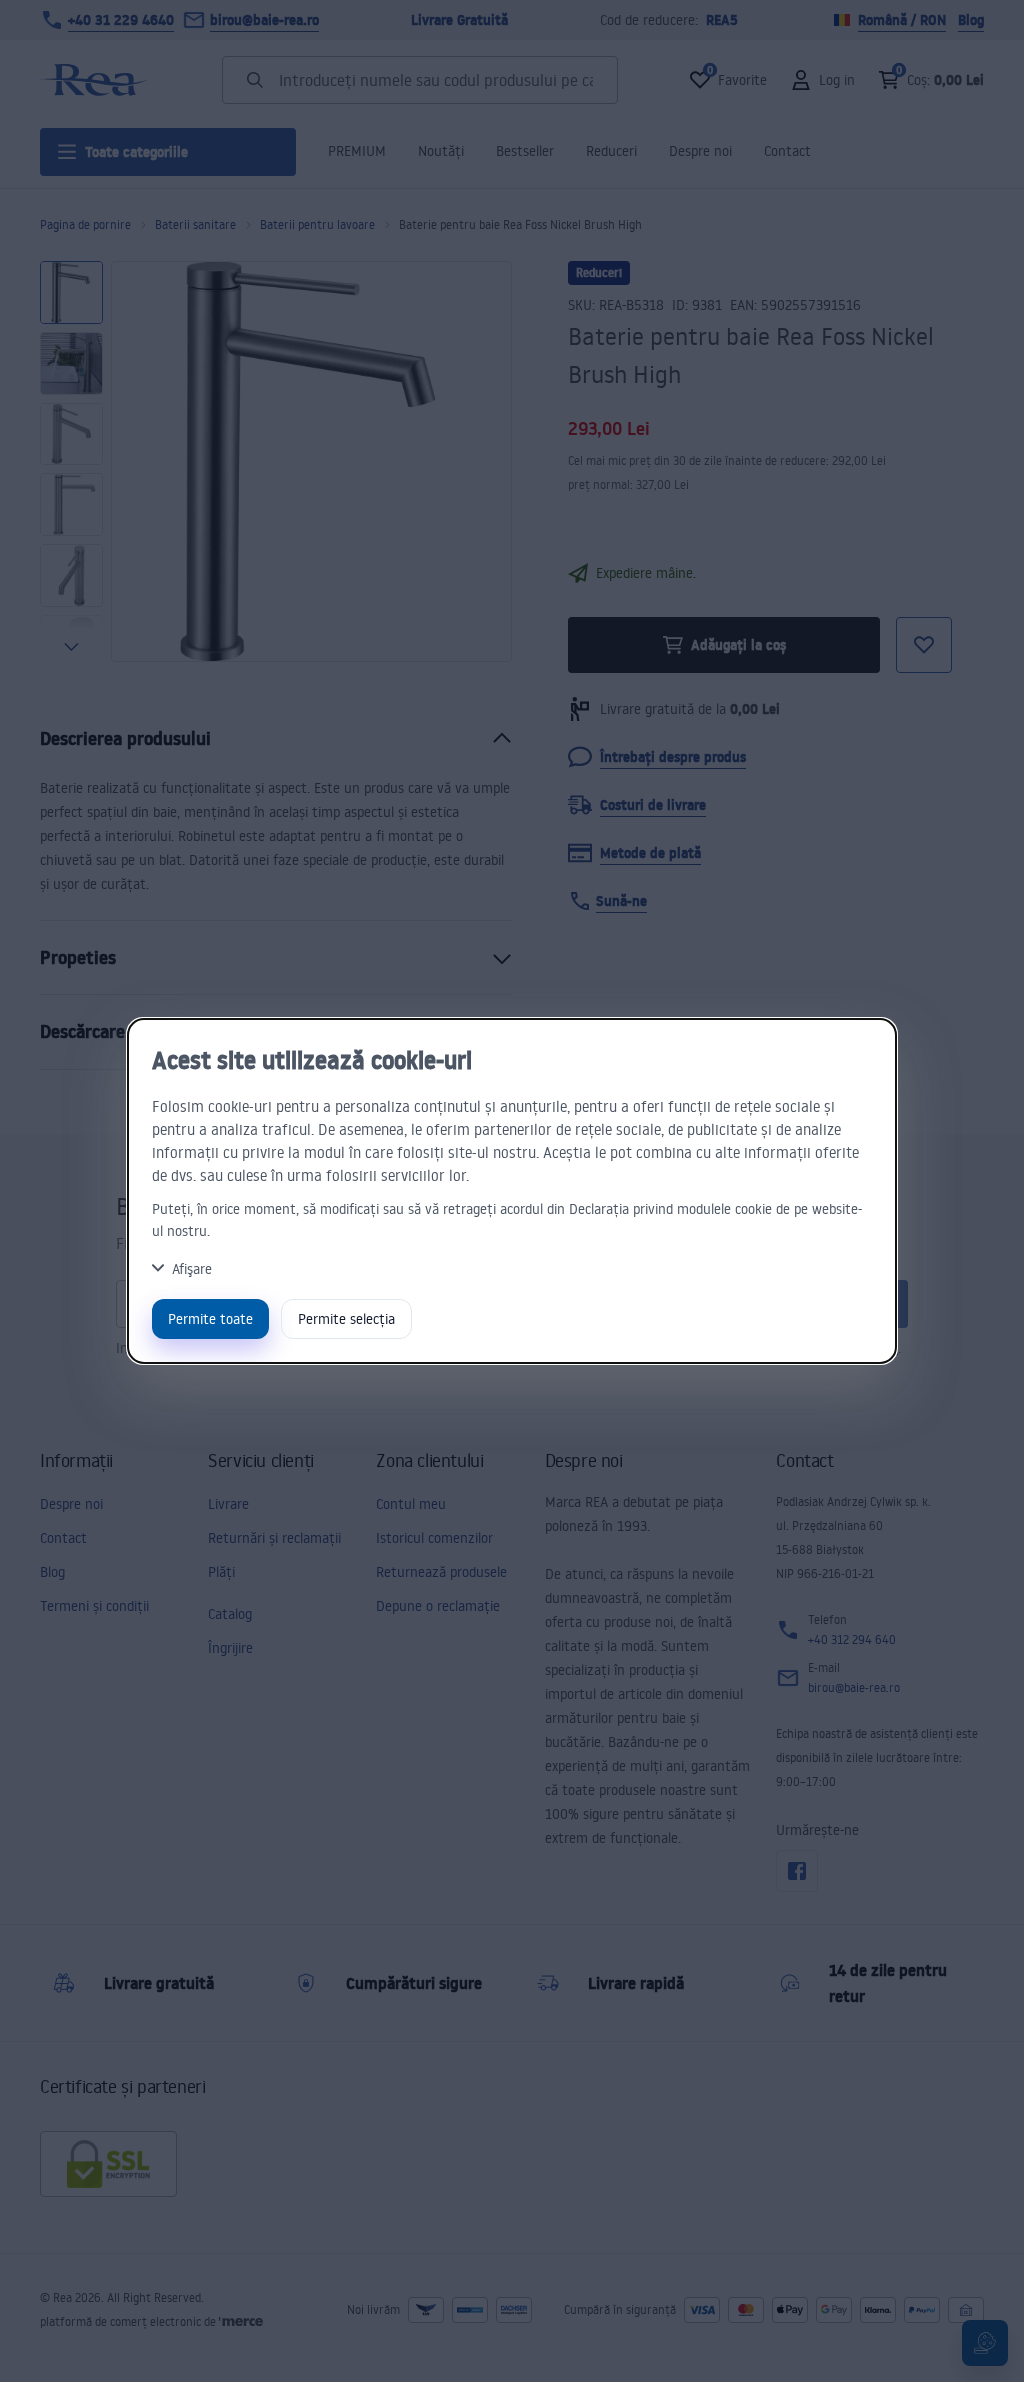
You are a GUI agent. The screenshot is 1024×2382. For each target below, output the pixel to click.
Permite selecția (346, 1318)
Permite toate (210, 1318)
